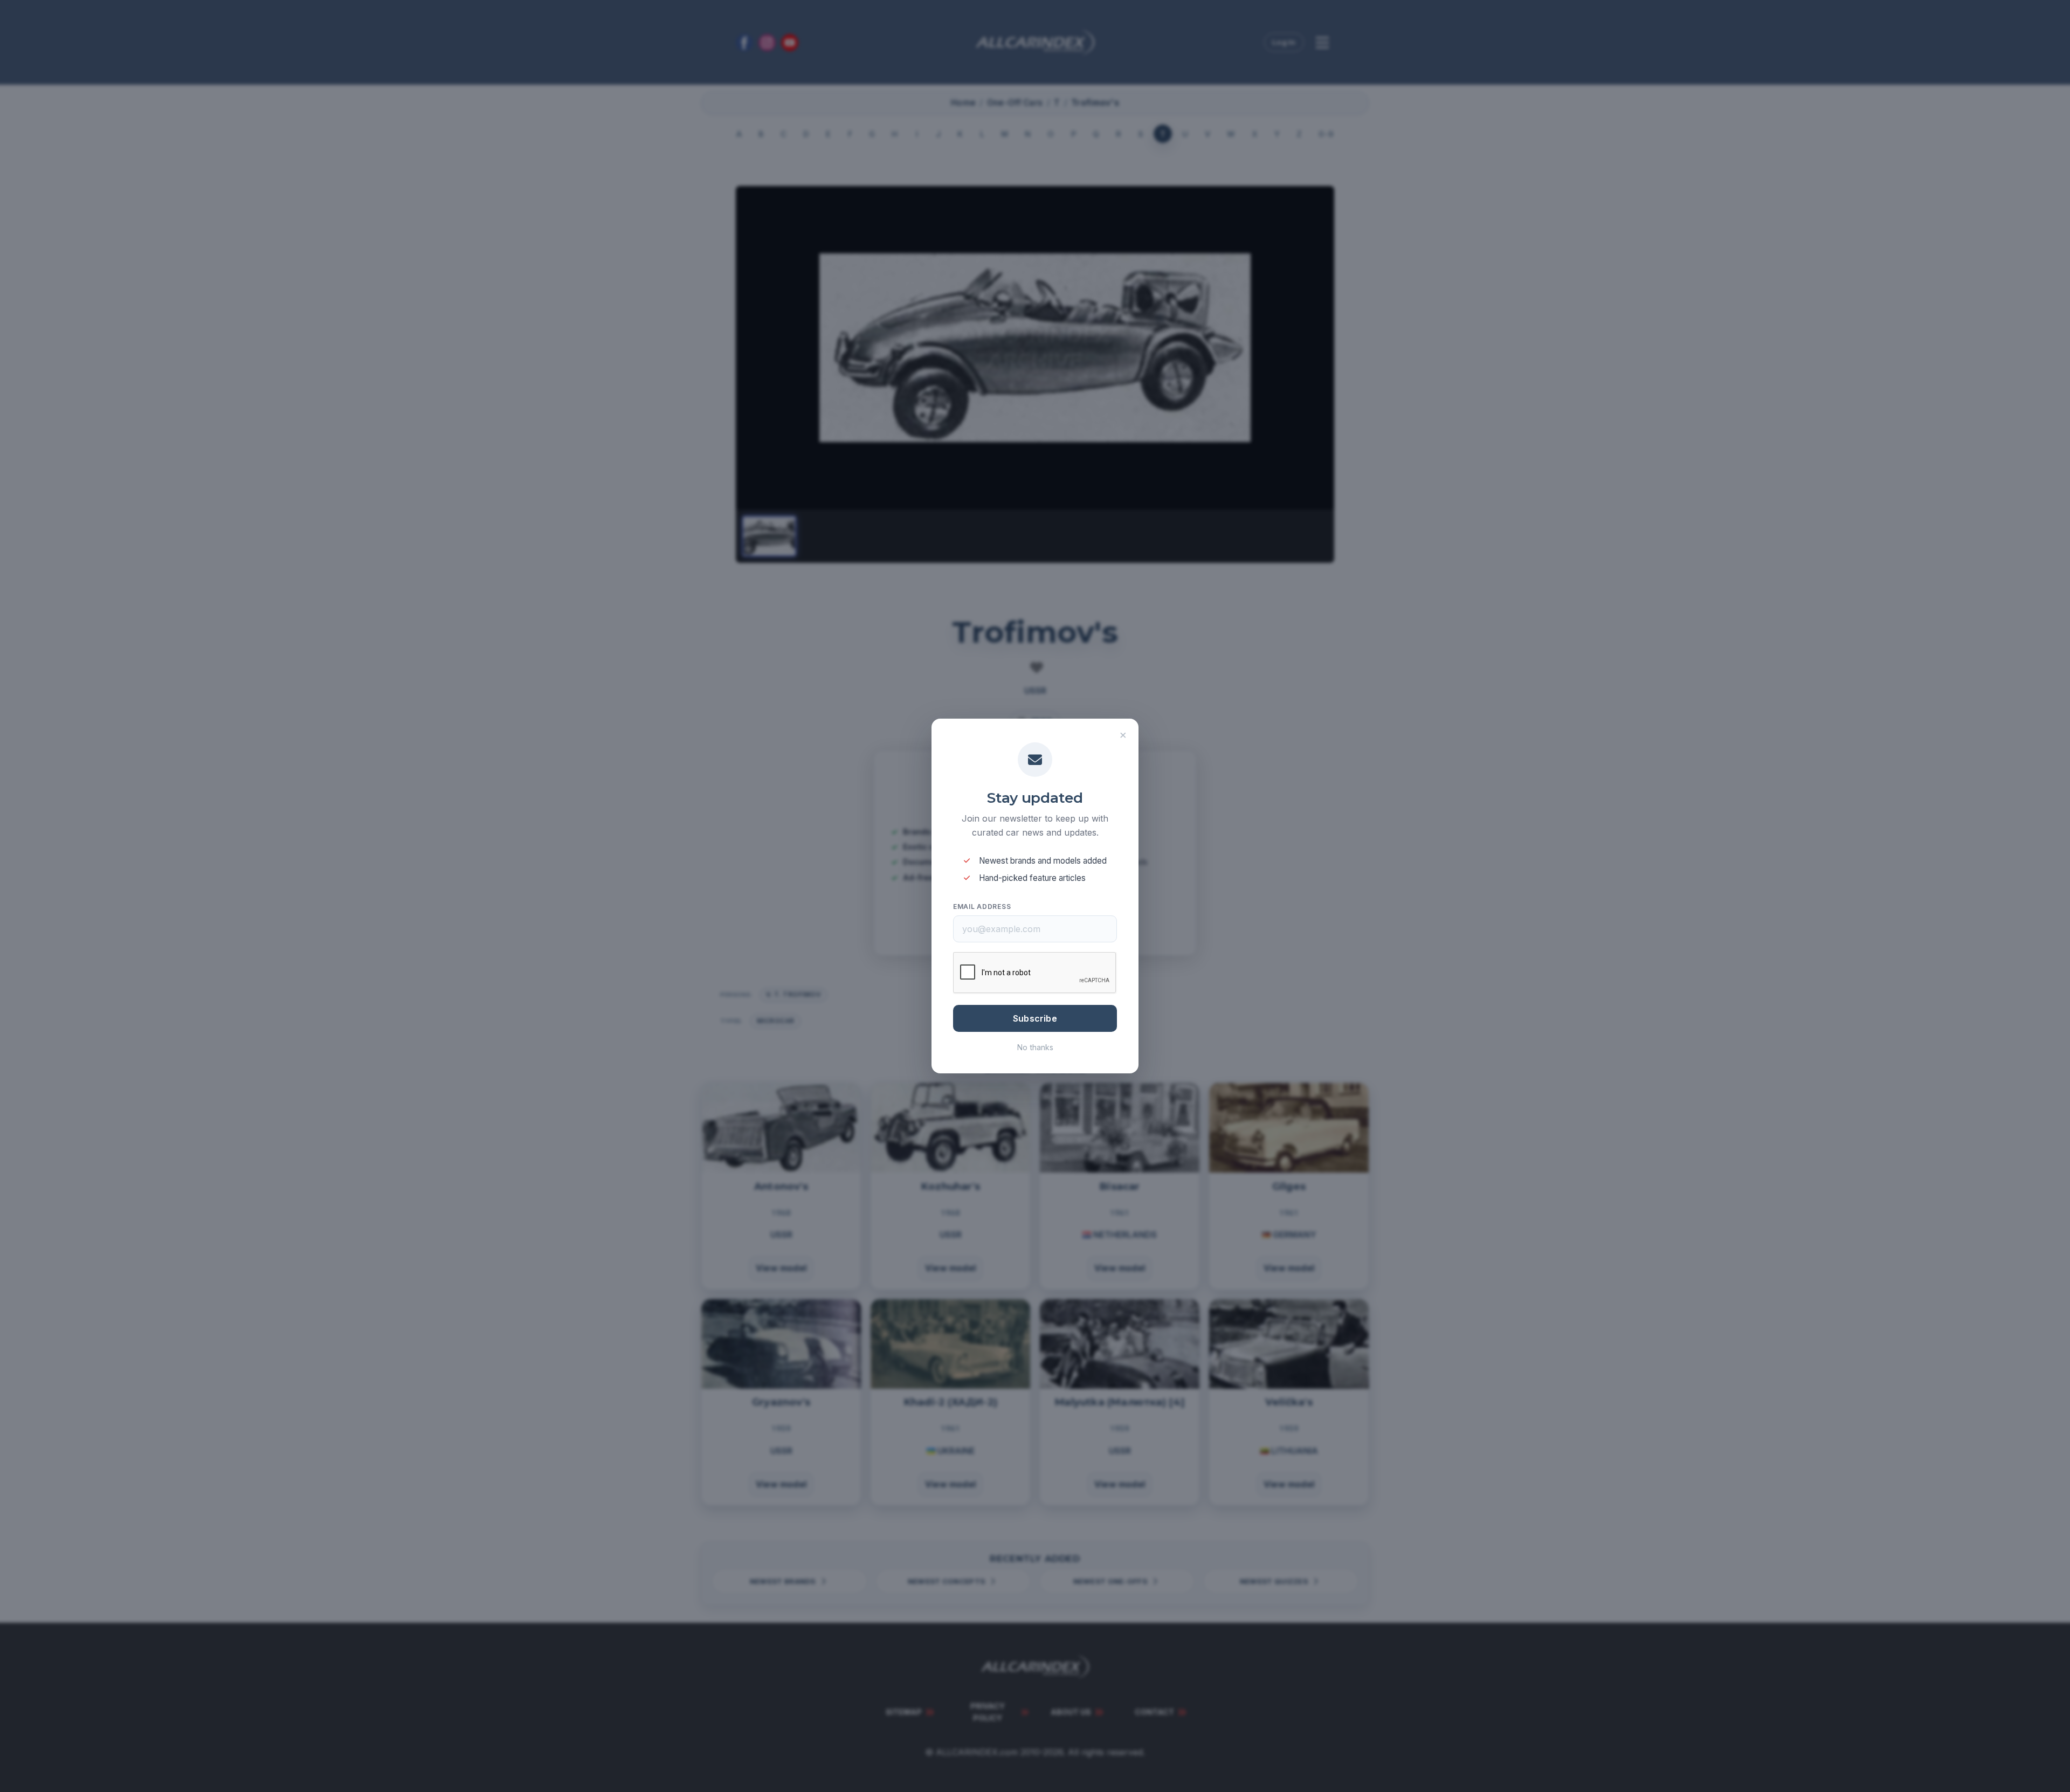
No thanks (1035, 1047)
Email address (982, 907)
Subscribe (1035, 1018)
